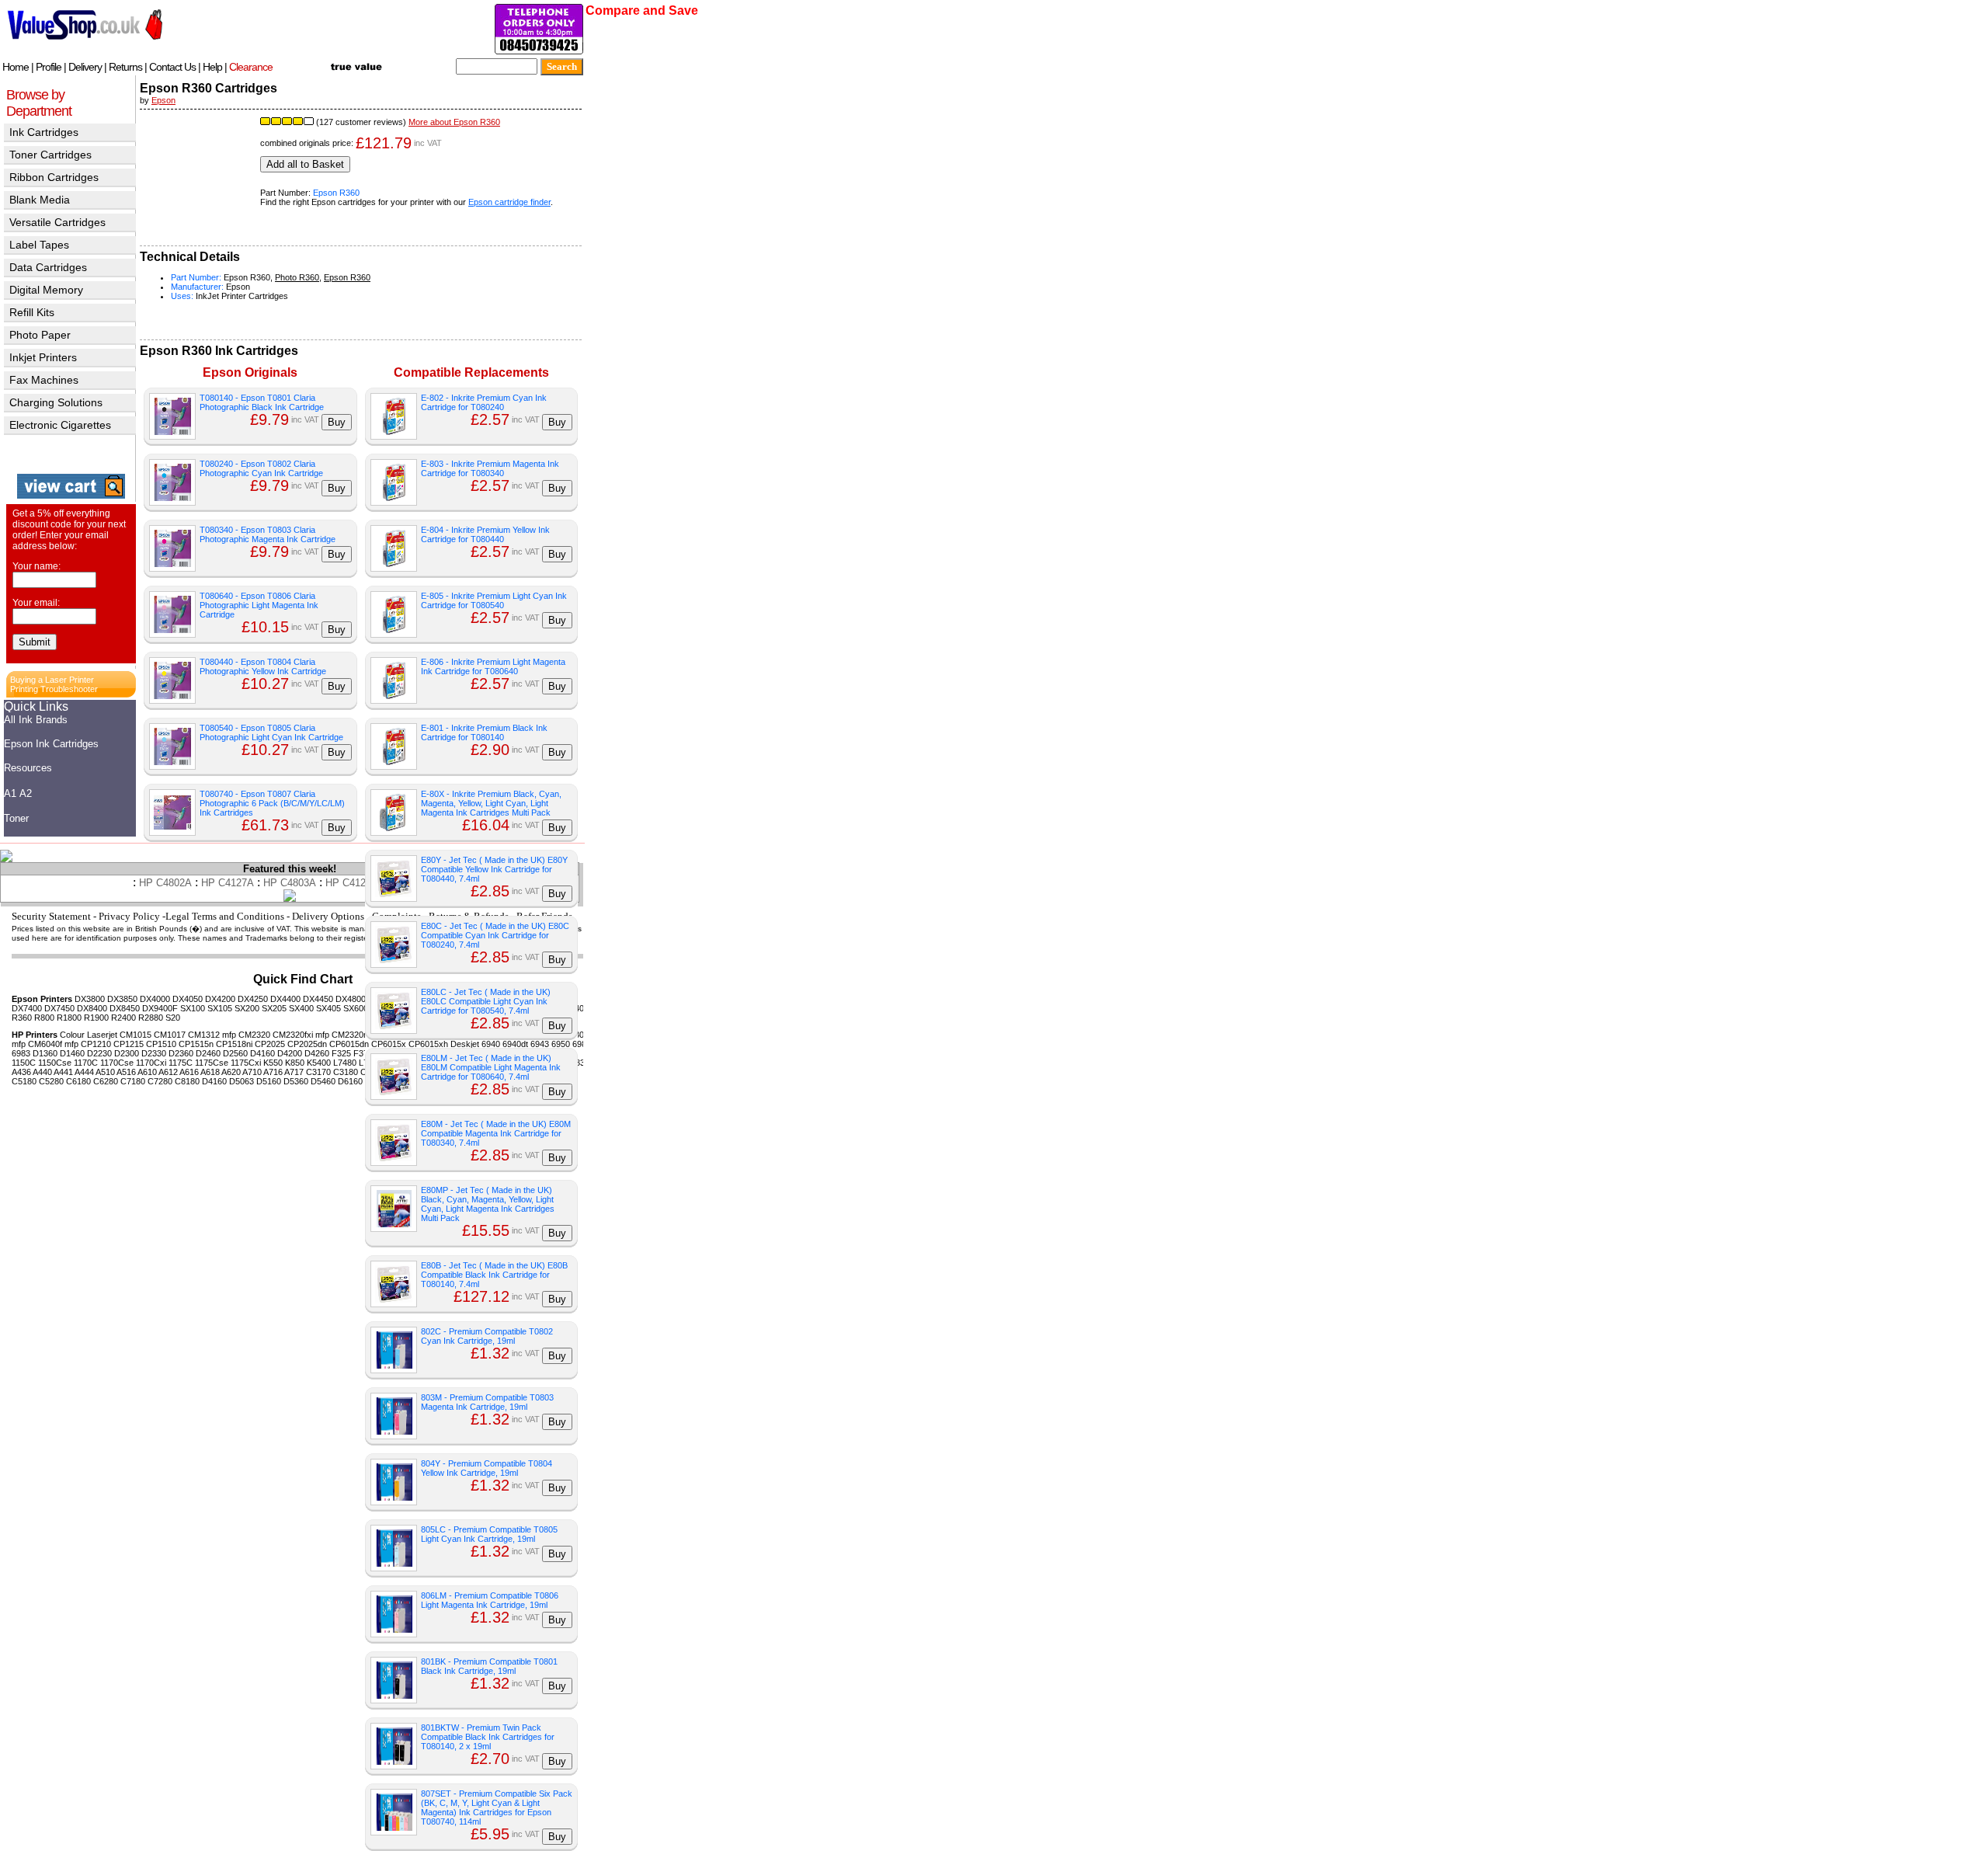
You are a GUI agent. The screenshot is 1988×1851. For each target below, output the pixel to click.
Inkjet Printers (43, 357)
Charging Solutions (56, 402)
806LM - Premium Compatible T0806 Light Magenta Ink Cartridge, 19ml (490, 1600)
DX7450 (59, 1008)
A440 (42, 1072)
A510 (105, 1072)
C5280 (51, 1081)
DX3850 (122, 999)
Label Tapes (39, 245)
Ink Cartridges (44, 132)
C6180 (78, 1081)
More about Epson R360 (454, 122)
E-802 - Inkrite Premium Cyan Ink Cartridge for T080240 (484, 402)
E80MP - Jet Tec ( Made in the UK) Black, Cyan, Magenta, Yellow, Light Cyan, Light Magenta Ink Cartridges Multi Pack (488, 1204)
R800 (44, 1018)
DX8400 (92, 1008)
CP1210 (96, 1044)
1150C (24, 1063)
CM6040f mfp (53, 1044)
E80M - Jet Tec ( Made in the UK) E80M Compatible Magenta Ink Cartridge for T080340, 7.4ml (496, 1133)
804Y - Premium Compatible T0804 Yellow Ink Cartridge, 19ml (487, 1468)
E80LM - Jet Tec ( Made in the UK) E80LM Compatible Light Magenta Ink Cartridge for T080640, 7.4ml (491, 1067)
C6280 (106, 1081)
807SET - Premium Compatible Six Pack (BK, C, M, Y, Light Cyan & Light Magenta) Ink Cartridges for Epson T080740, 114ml (497, 1808)
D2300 (127, 1053)
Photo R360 (297, 277)
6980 (582, 1044)
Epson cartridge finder (509, 202)
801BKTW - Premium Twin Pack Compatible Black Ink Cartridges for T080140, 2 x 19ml (488, 1737)
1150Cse (55, 1063)
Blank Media (40, 200)
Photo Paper (40, 335)
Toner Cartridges (50, 155)
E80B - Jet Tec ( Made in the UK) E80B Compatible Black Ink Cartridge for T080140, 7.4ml (494, 1275)
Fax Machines (44, 380)
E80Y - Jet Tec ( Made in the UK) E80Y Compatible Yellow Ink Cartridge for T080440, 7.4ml (494, 869)
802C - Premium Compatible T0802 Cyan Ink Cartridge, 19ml (487, 1336)
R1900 (96, 1018)
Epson (163, 100)
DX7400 (27, 1008)
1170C (86, 1063)
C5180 (24, 1081)
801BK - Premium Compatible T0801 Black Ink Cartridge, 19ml (489, 1666)
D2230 (99, 1053)
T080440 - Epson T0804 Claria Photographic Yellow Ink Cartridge (263, 666)
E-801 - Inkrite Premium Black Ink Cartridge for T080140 (484, 732)
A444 (84, 1072)
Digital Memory (46, 290)
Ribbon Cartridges (54, 177)
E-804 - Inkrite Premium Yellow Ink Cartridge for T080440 (485, 534)
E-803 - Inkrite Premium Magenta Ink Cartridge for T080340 (490, 468)
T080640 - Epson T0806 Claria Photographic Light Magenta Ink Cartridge (259, 605)
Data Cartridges (48, 267)
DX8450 (125, 1008)
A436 (21, 1072)
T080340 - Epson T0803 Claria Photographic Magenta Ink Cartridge (268, 534)
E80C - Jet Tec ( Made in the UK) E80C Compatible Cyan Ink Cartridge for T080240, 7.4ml (495, 935)
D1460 (72, 1053)
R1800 (69, 1018)
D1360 (45, 1053)
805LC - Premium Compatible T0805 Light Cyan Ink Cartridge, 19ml (489, 1534)
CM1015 (136, 1035)
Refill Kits (32, 312)
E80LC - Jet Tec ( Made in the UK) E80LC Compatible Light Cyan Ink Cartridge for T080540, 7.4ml (486, 1001)
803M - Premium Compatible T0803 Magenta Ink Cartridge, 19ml (487, 1402)
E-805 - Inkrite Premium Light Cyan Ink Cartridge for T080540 (494, 600)
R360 (22, 1018)
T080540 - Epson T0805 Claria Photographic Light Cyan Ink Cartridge (271, 732)
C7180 (133, 1081)
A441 (63, 1072)
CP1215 (129, 1044)
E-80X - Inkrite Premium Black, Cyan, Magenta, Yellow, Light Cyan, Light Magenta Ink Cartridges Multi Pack (491, 803)
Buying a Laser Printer (52, 680)
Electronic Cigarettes (60, 425)
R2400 (123, 1018)
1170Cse (117, 1063)
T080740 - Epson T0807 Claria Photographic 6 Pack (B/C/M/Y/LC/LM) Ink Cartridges (272, 803)
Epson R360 (336, 193)
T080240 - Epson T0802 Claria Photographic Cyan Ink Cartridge (261, 468)
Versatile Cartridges (57, 222)
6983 (21, 1053)
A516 (126, 1072)
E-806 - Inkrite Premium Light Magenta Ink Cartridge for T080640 (493, 666)
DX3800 (90, 999)
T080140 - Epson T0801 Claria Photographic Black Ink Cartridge (262, 402)
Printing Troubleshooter (54, 689)
